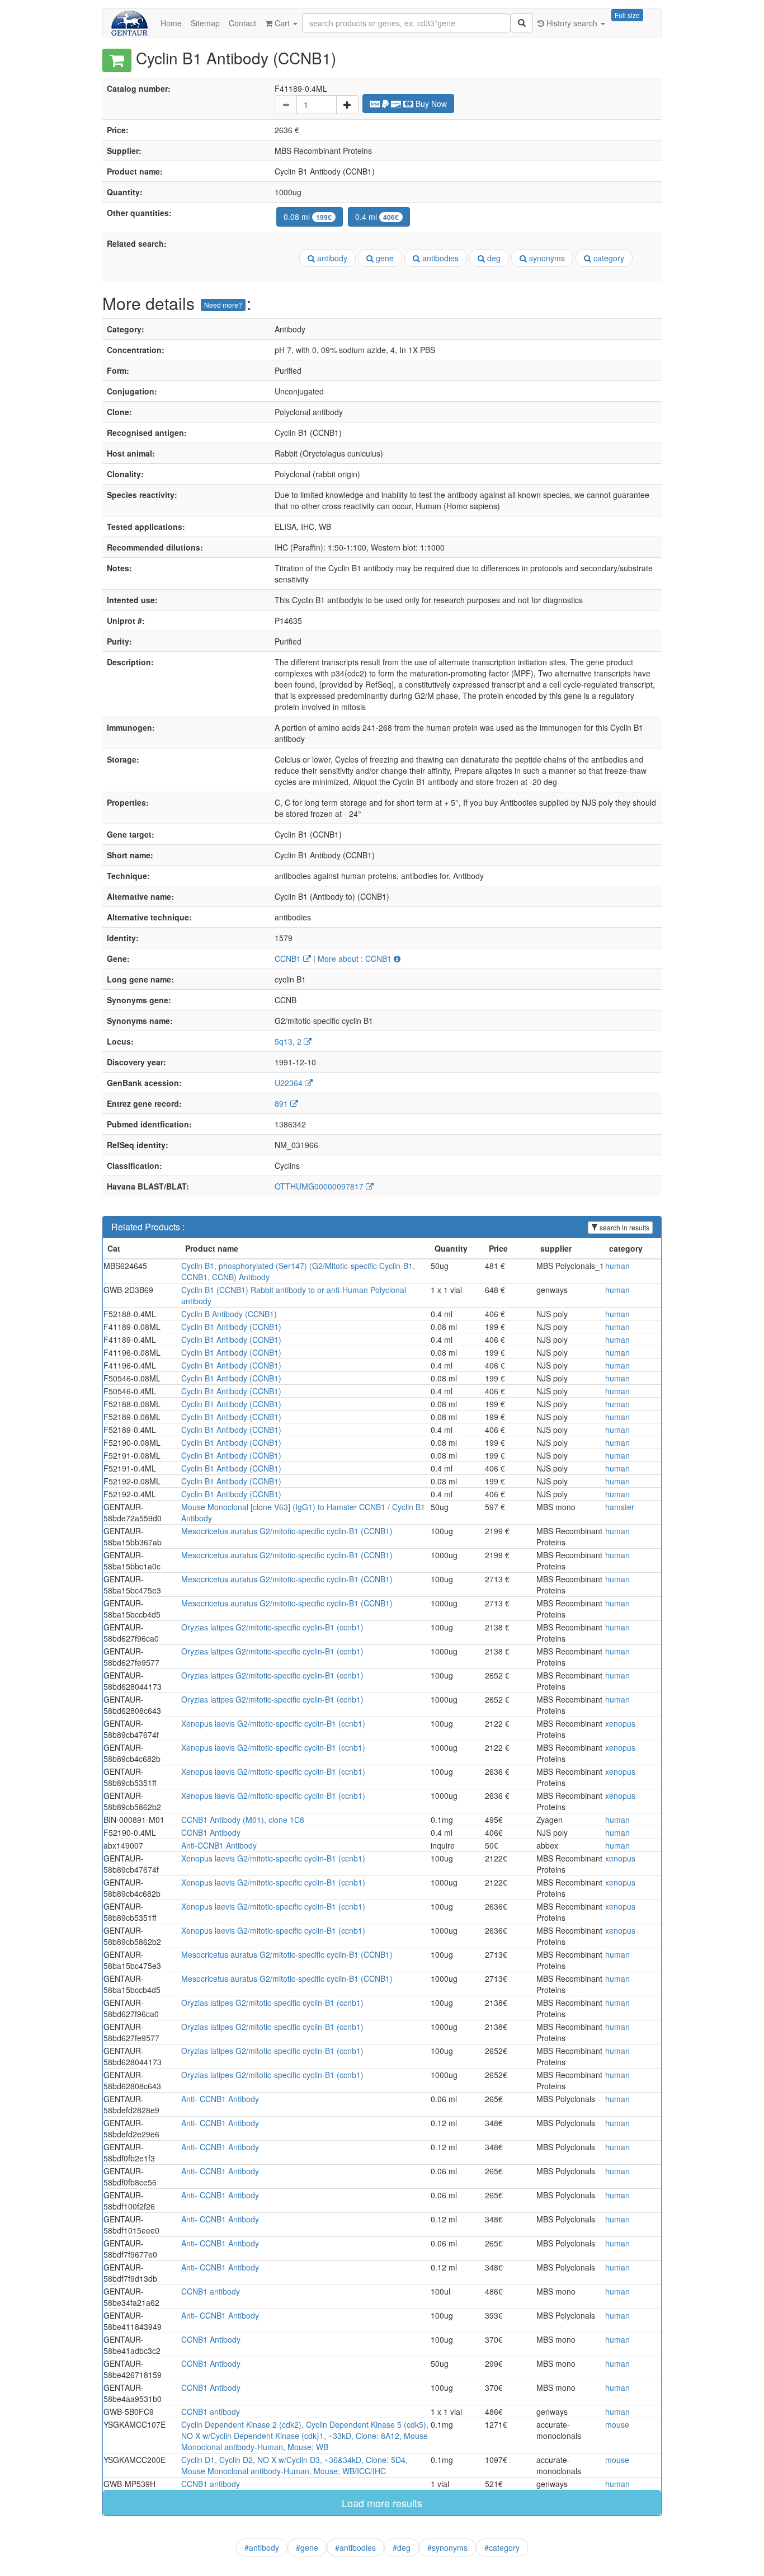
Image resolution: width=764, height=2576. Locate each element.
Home (171, 23)
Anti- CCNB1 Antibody (220, 2099)
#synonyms (447, 2547)
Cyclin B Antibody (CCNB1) (229, 1314)
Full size (627, 15)
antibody (331, 258)
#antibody (262, 2547)
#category (502, 2547)
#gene (307, 2547)
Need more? (223, 305)
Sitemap (205, 23)
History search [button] (572, 23)
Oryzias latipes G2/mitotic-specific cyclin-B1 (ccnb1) (272, 1627)
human (617, 1266)
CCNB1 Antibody (211, 1832)
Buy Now (430, 104)
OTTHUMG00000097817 (320, 1186)
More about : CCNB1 (356, 958)
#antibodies (355, 2547)
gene (384, 258)
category (608, 258)
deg (493, 258)
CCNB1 (289, 958)
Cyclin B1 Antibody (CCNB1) (231, 1327)
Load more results (382, 2503)
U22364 (290, 1083)
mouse (617, 2424)
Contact (242, 23)
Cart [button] (282, 23)
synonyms (546, 258)
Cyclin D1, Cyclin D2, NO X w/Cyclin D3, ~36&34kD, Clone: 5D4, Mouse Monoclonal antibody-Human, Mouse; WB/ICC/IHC (294, 2465)
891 (282, 1103)
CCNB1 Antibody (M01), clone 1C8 (243, 1820)
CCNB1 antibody (211, 2291)
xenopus (620, 1723)
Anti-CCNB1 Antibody (219, 1845)
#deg (402, 2547)
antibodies (439, 258)
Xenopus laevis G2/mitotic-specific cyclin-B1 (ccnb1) (273, 1723)
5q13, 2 (289, 1041)
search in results (624, 1227)
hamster (620, 1507)
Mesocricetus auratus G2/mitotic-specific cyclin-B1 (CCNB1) (287, 1531)
